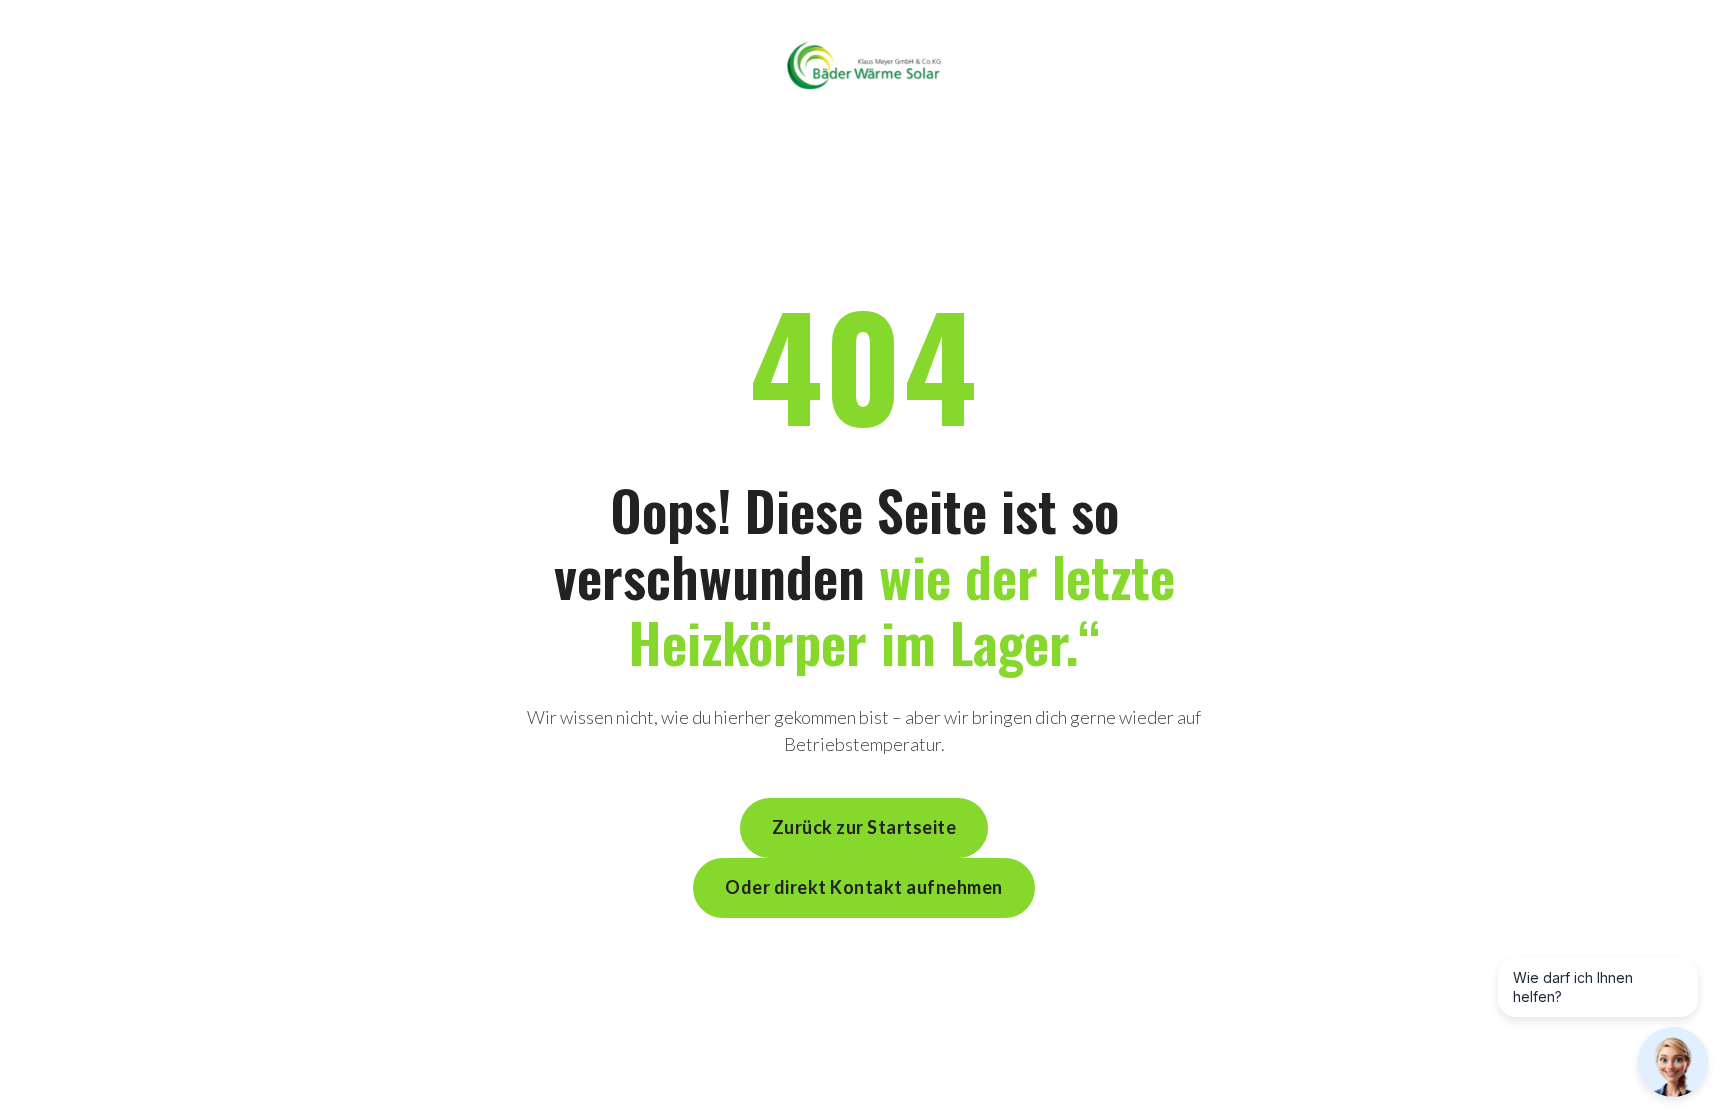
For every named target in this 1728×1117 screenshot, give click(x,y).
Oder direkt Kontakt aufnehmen (864, 887)
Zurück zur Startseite (864, 827)
